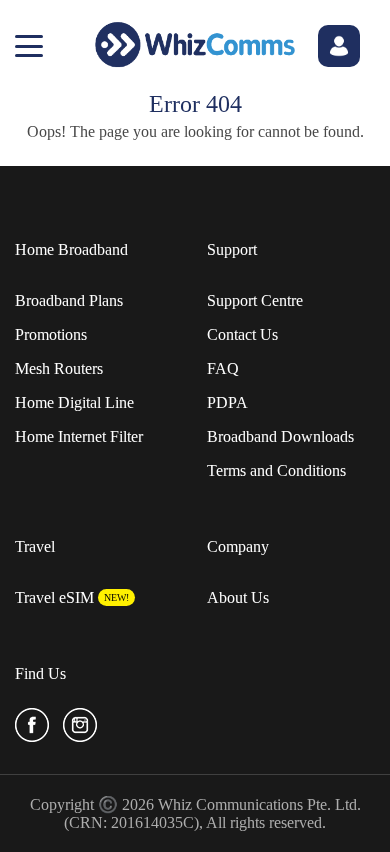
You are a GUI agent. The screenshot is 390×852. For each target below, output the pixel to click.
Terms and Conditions (276, 470)
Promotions (51, 334)
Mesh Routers (59, 368)
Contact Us (242, 334)
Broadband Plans (69, 300)
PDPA (227, 402)
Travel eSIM (54, 597)
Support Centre (255, 300)
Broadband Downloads (280, 436)
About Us (238, 597)
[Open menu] (29, 46)
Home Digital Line (74, 402)
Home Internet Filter (79, 436)
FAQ (223, 368)
